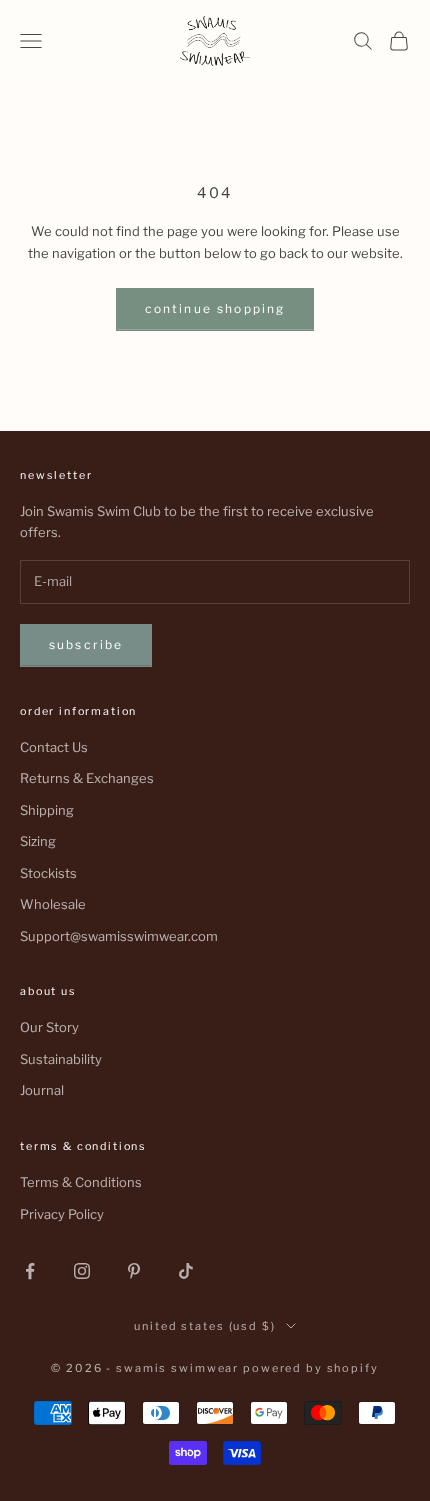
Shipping (47, 810)
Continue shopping (215, 308)
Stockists (48, 873)
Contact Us (54, 747)
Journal (42, 1090)
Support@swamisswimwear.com (119, 936)
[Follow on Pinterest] (134, 1271)
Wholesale (53, 904)
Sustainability (61, 1059)
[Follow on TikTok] (186, 1271)
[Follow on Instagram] (82, 1271)
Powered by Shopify (311, 1368)
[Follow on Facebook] (30, 1271)
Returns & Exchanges (87, 778)
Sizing (38, 841)
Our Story (49, 1027)
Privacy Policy (62, 1214)
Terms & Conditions (81, 1182)
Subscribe (86, 644)
